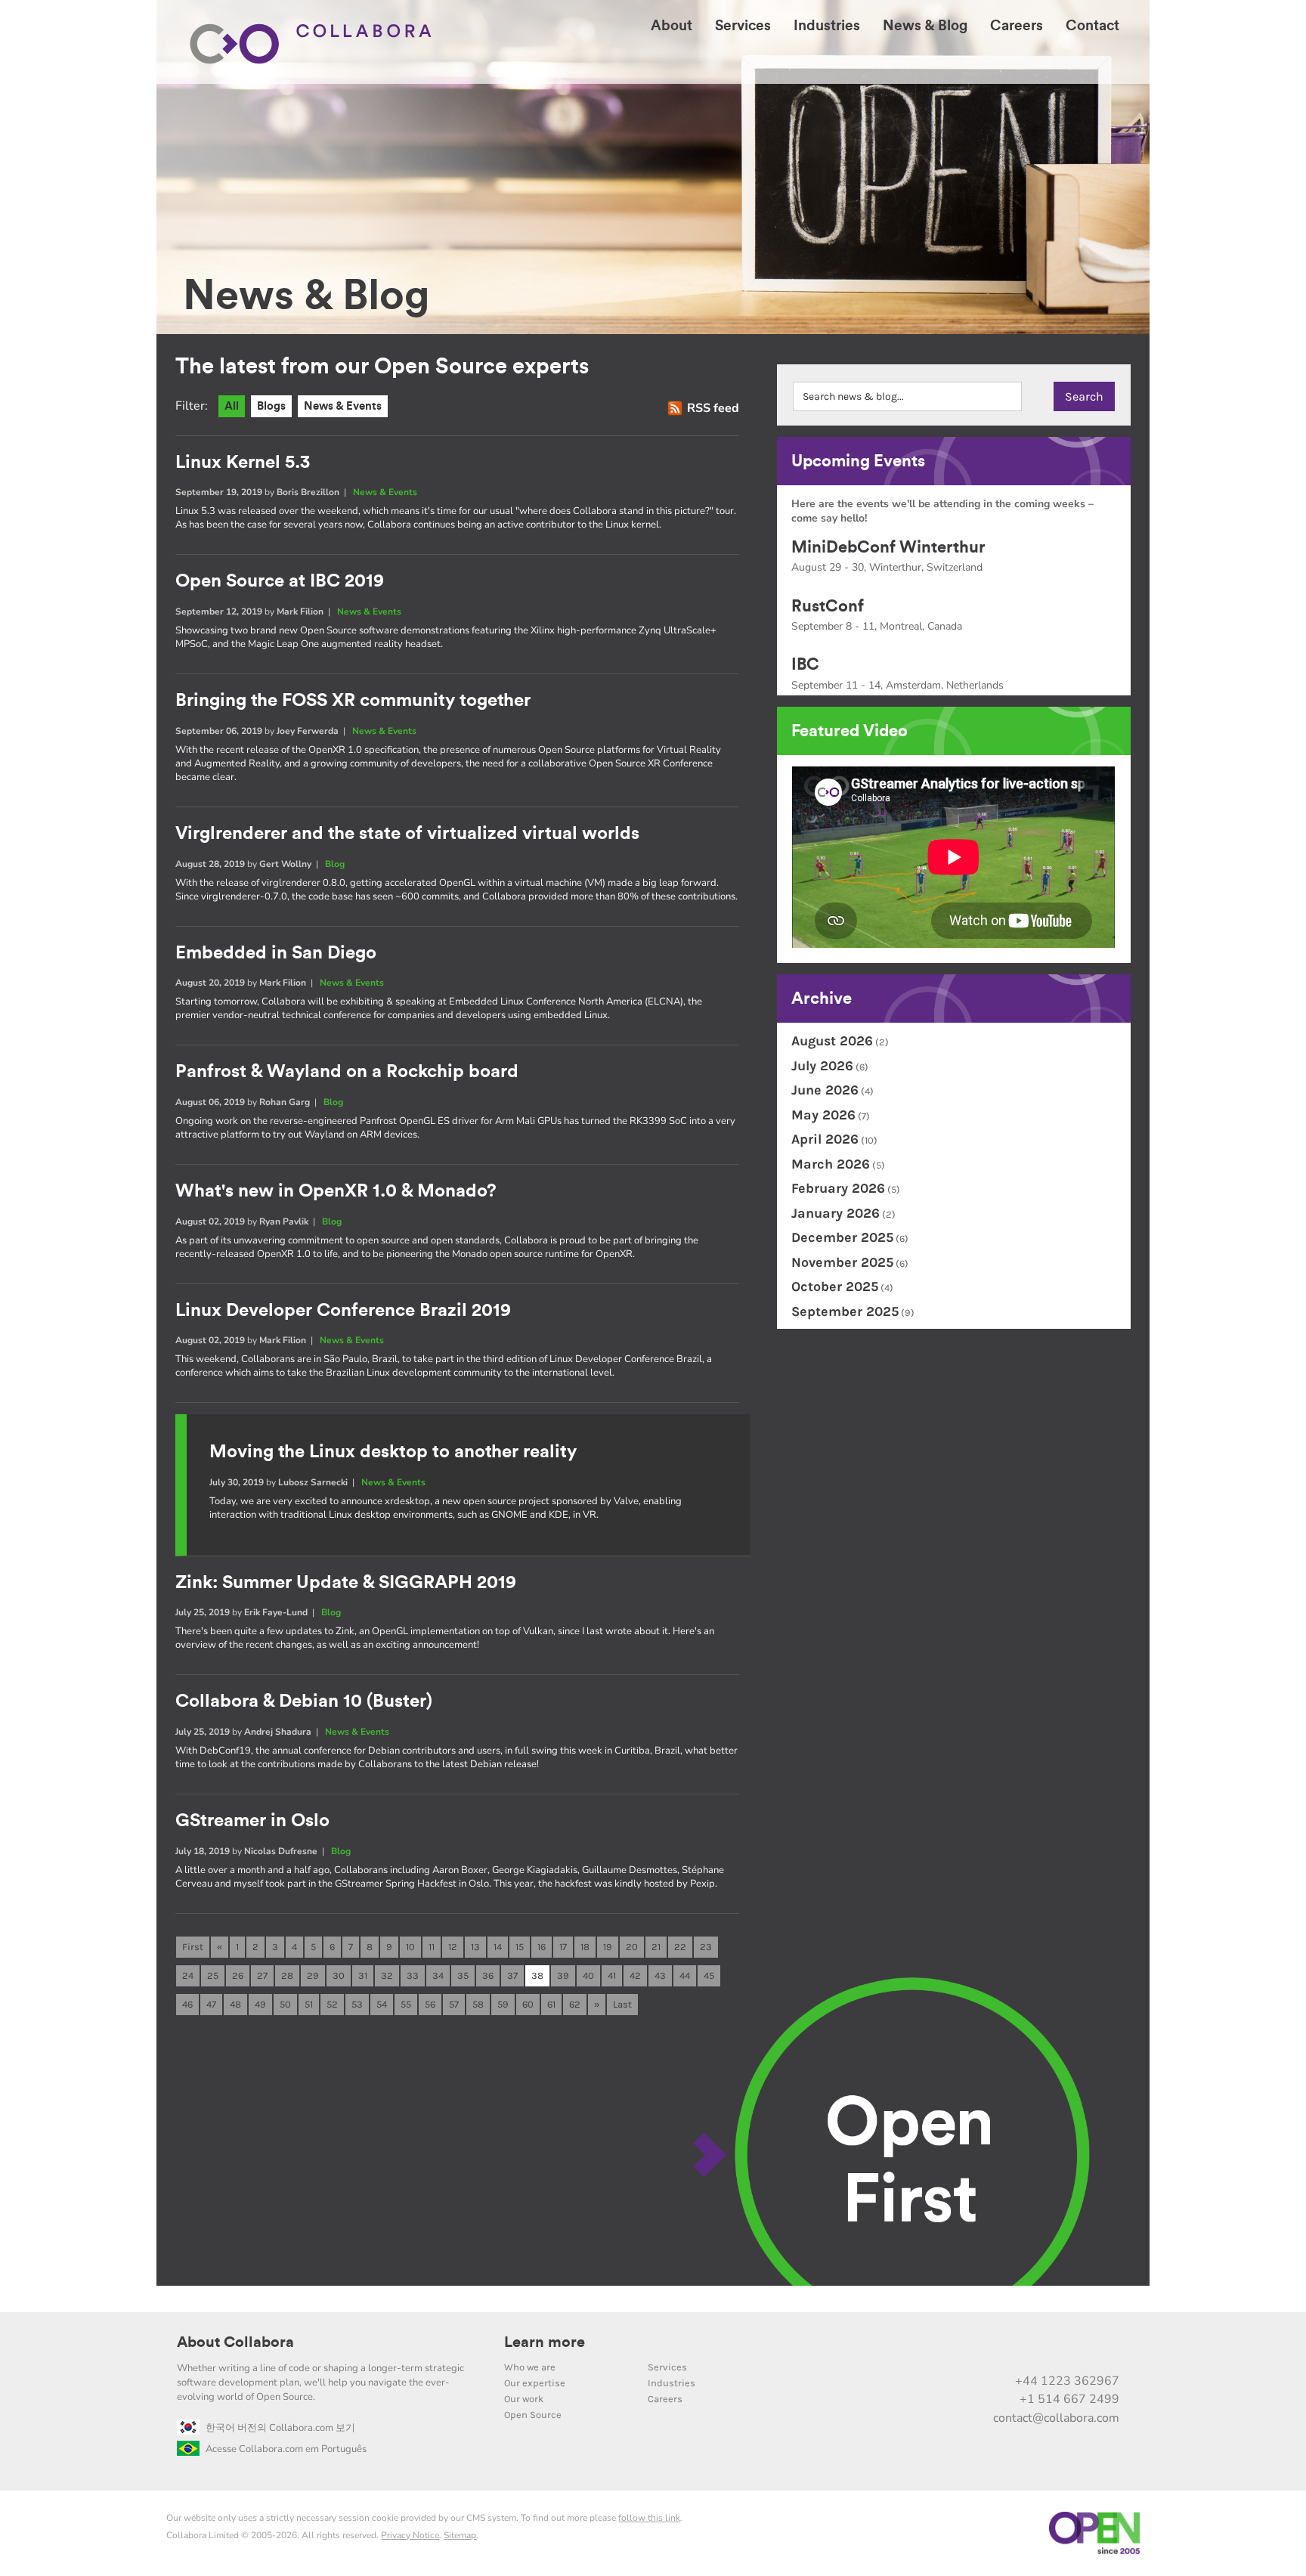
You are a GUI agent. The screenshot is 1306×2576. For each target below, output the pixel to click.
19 (608, 1947)
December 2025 (842, 1237)
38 (537, 1975)
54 (382, 2004)
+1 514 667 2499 (1069, 2399)
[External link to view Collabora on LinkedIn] (946, 2348)
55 (406, 2004)
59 (503, 2004)
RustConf (828, 606)
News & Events (343, 406)
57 (454, 2004)
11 (432, 1947)
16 (542, 1947)
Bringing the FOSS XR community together (353, 701)
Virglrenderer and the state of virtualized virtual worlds (407, 834)
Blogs (271, 406)
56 (430, 2004)
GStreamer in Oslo (252, 1821)
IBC (805, 664)
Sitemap (460, 2535)
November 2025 (842, 1262)
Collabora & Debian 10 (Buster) (304, 1701)
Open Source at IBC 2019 (280, 581)
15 (520, 1947)
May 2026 (823, 1115)
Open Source (533, 2415)
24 (188, 1975)
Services (667, 2367)
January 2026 (836, 1213)
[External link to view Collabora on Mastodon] (1010, 2348)
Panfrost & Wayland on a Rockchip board (347, 1072)
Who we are (530, 2367)
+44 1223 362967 (1067, 2381)
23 (706, 1947)
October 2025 (835, 1286)
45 (709, 1975)
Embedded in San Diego (276, 953)
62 (575, 2004)
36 (488, 1975)
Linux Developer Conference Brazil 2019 (343, 1311)
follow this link (649, 2518)
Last (622, 2004)
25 (213, 1975)
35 (463, 1975)
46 (187, 2004)
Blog (335, 864)
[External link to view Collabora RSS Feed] (1105, 2348)
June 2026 (825, 1090)
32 (387, 1975)
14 (498, 1947)
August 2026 (832, 1041)
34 (438, 1975)
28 (287, 1975)
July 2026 (822, 1066)
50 (285, 2004)
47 (211, 2004)
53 (357, 2004)
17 (563, 1947)
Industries (672, 2383)
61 (551, 2004)
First (193, 1947)
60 (528, 2004)
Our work (524, 2399)
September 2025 (845, 1311)
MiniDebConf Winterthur (888, 547)
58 (478, 2004)
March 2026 (831, 1164)
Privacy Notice (410, 2535)
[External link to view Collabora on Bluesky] (1041, 2348)
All (232, 406)
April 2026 (825, 1139)
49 (260, 2004)
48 (235, 2004)
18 (585, 1947)
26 (238, 1975)
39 (563, 1975)
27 (262, 1975)
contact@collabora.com (1056, 2418)
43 (660, 1975)
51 (309, 2004)
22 (680, 1947)
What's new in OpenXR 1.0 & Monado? (336, 1191)
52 (332, 2004)
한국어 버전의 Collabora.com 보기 (280, 2428)
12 (453, 1947)
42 (635, 1975)
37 (512, 1975)
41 (612, 1975)
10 (410, 1947)
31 (363, 1975)
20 (632, 1947)
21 (656, 1947)
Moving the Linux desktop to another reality (393, 1452)
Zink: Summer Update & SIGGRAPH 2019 (346, 1583)
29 (313, 1975)
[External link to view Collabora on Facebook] (1073, 2348)
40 (588, 1975)
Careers (665, 2399)
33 (413, 1975)
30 (339, 1975)
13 (475, 1947)
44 (685, 1975)
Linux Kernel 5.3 (243, 463)
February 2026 (838, 1188)
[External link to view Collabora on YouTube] (978, 2348)
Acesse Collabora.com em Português (286, 2449)
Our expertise (535, 2383)
